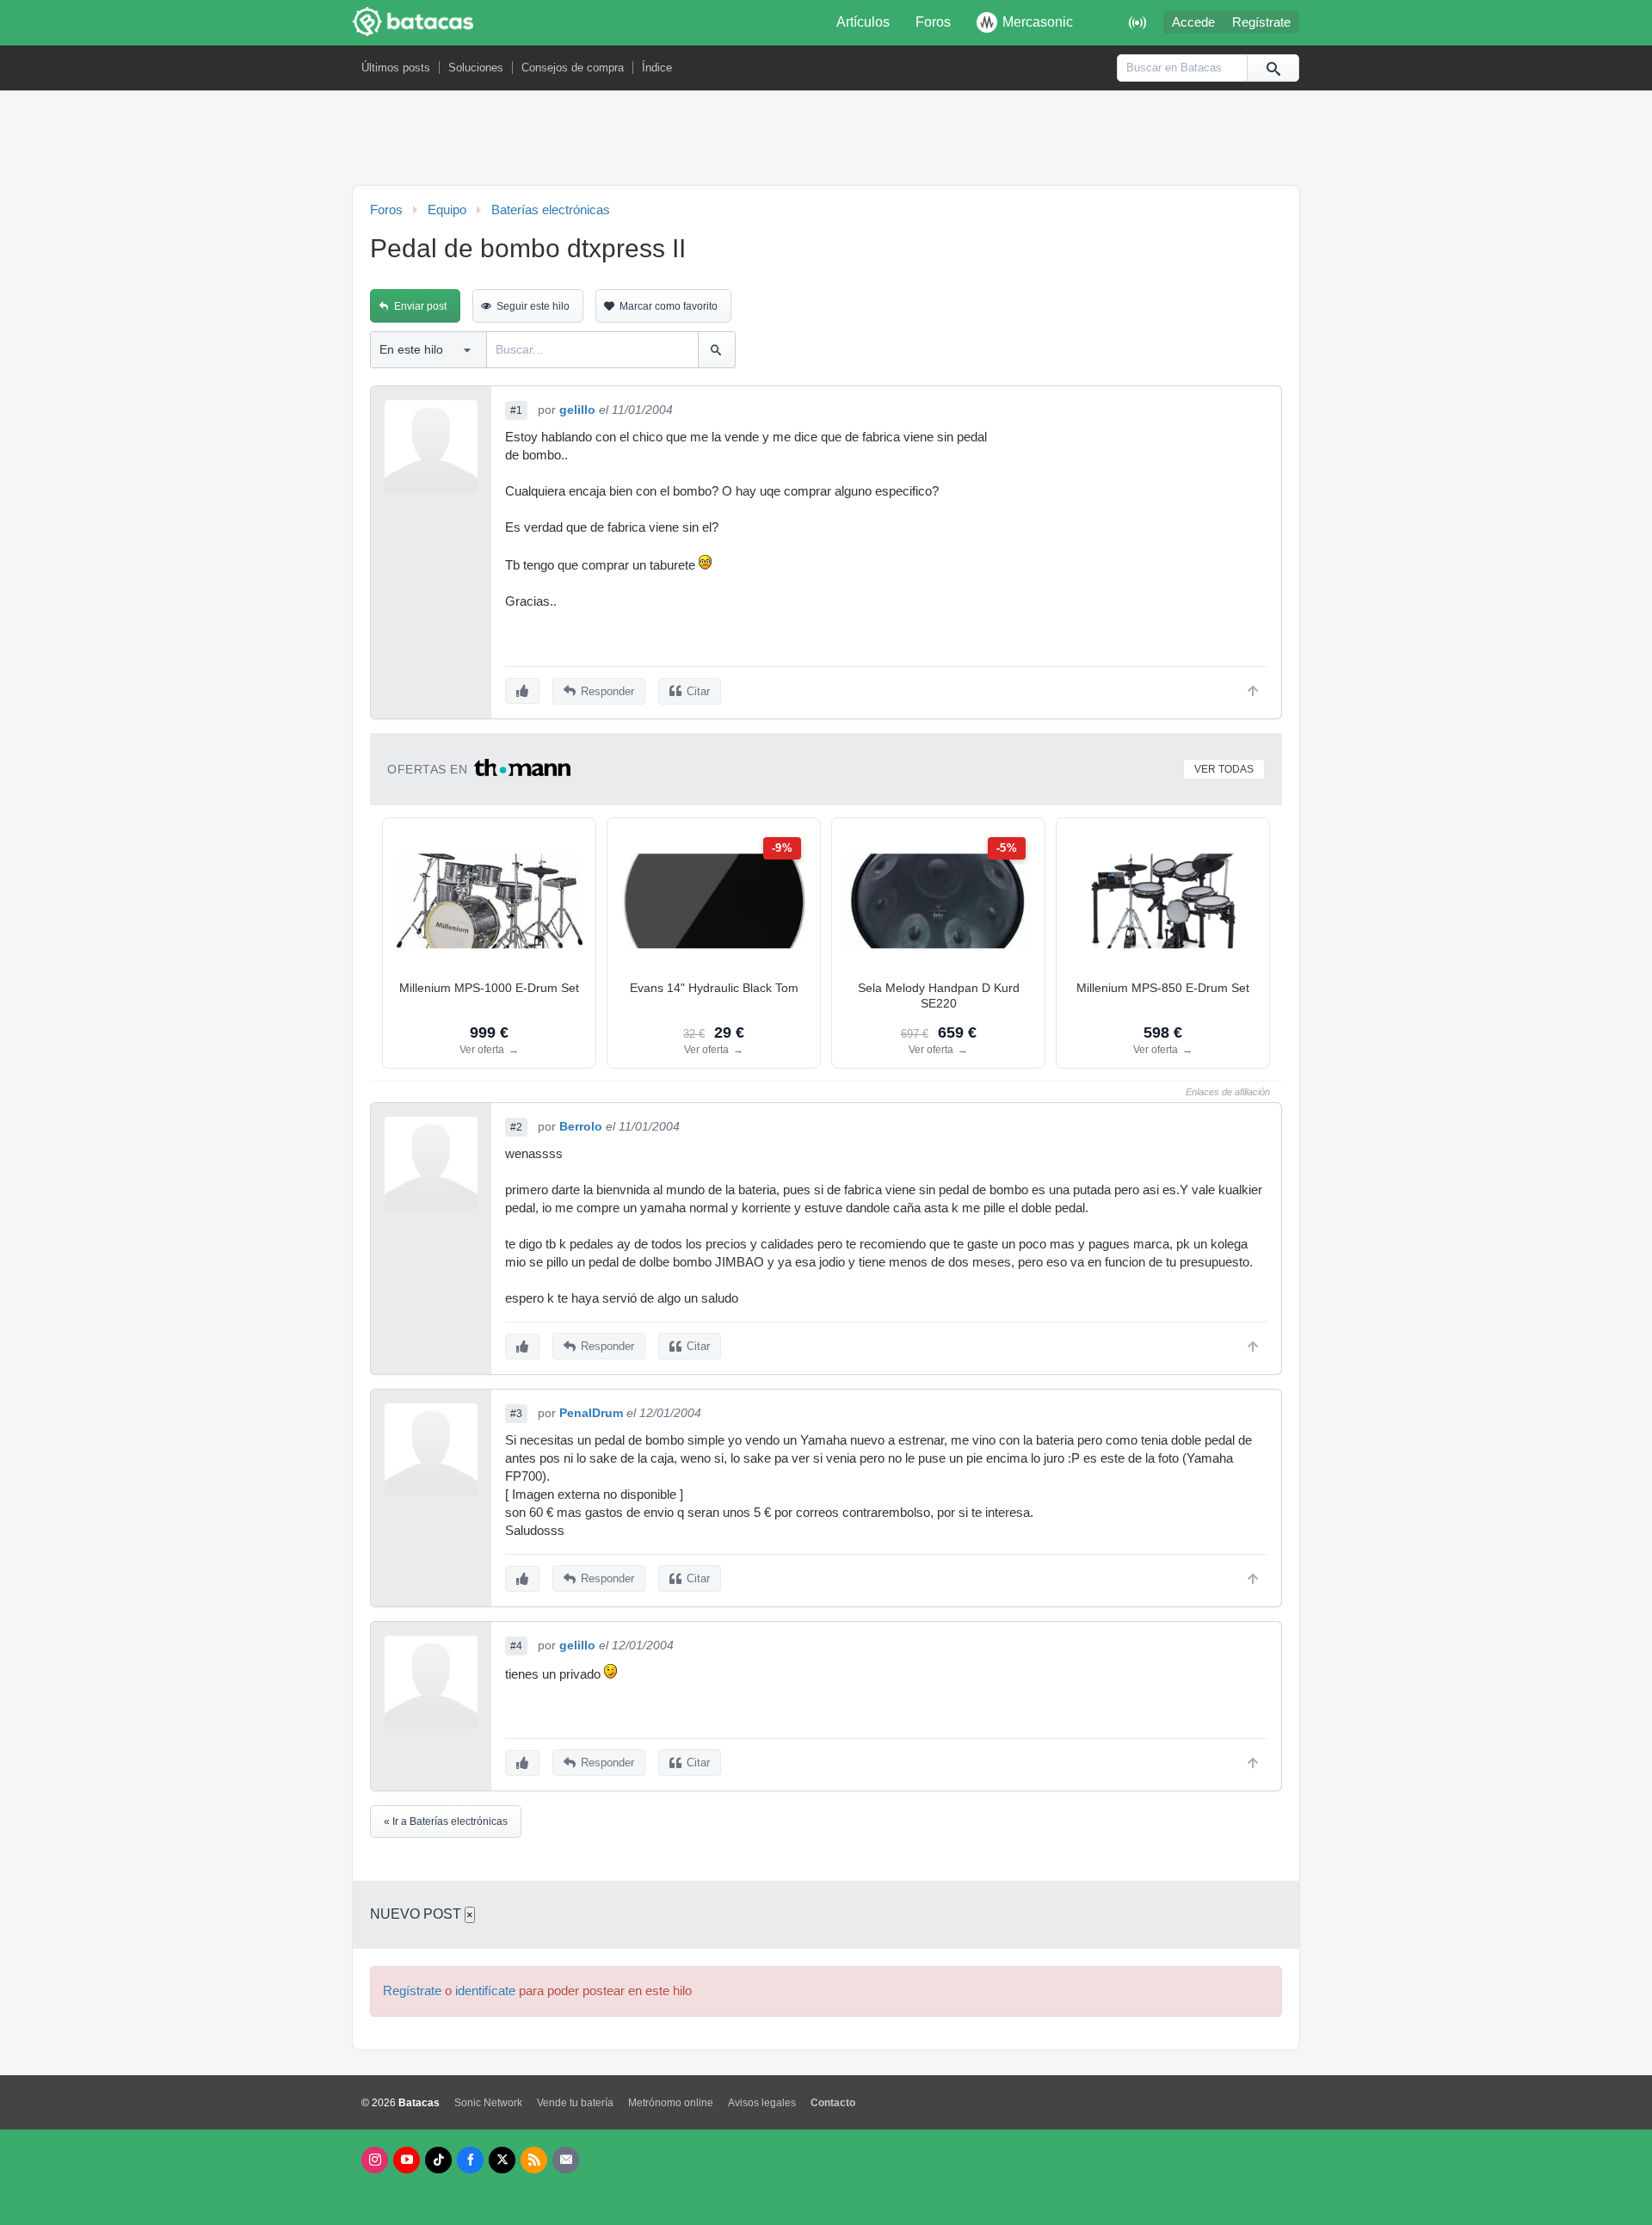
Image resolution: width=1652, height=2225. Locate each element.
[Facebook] (470, 2160)
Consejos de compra (573, 68)
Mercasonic (1038, 22)
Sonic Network (488, 2103)
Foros (933, 22)
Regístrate (1261, 22)
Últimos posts (396, 68)
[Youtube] (407, 2160)
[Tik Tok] (438, 2160)
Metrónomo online (671, 2103)
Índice (657, 68)
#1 (516, 410)
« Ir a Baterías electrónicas (446, 1821)
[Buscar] (1273, 68)
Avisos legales (762, 2103)
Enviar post (420, 306)
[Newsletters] (566, 2160)
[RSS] (534, 2160)
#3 (516, 1414)
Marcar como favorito (669, 306)
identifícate (485, 1991)
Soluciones (476, 68)
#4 (516, 1646)
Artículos (863, 22)
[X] (502, 2160)
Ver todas (1224, 769)
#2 (516, 1127)
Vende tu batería (575, 2103)
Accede (1193, 22)
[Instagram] (375, 2160)
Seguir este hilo (533, 306)
